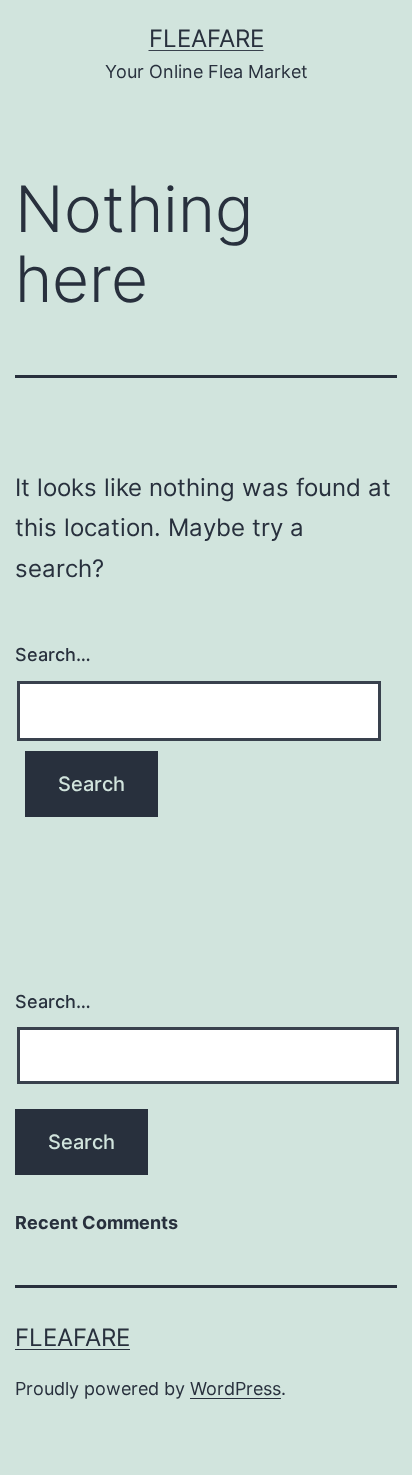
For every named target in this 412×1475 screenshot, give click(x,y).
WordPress (235, 1388)
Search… (53, 654)
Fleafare (206, 38)
